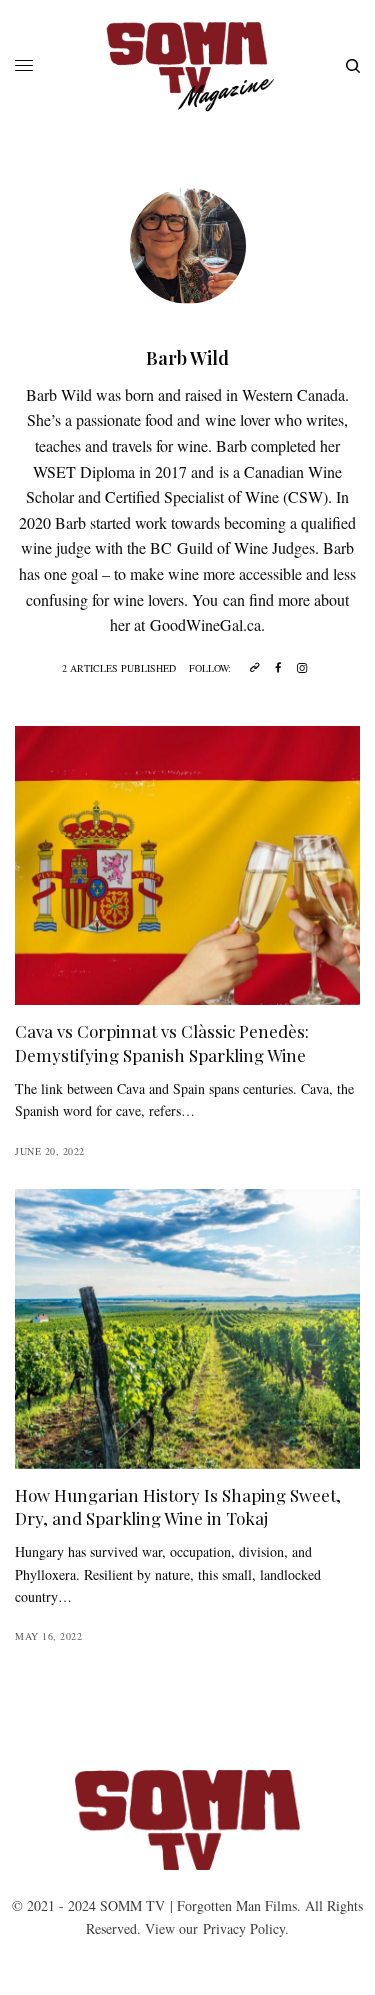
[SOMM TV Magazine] (187, 66)
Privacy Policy (244, 1928)
